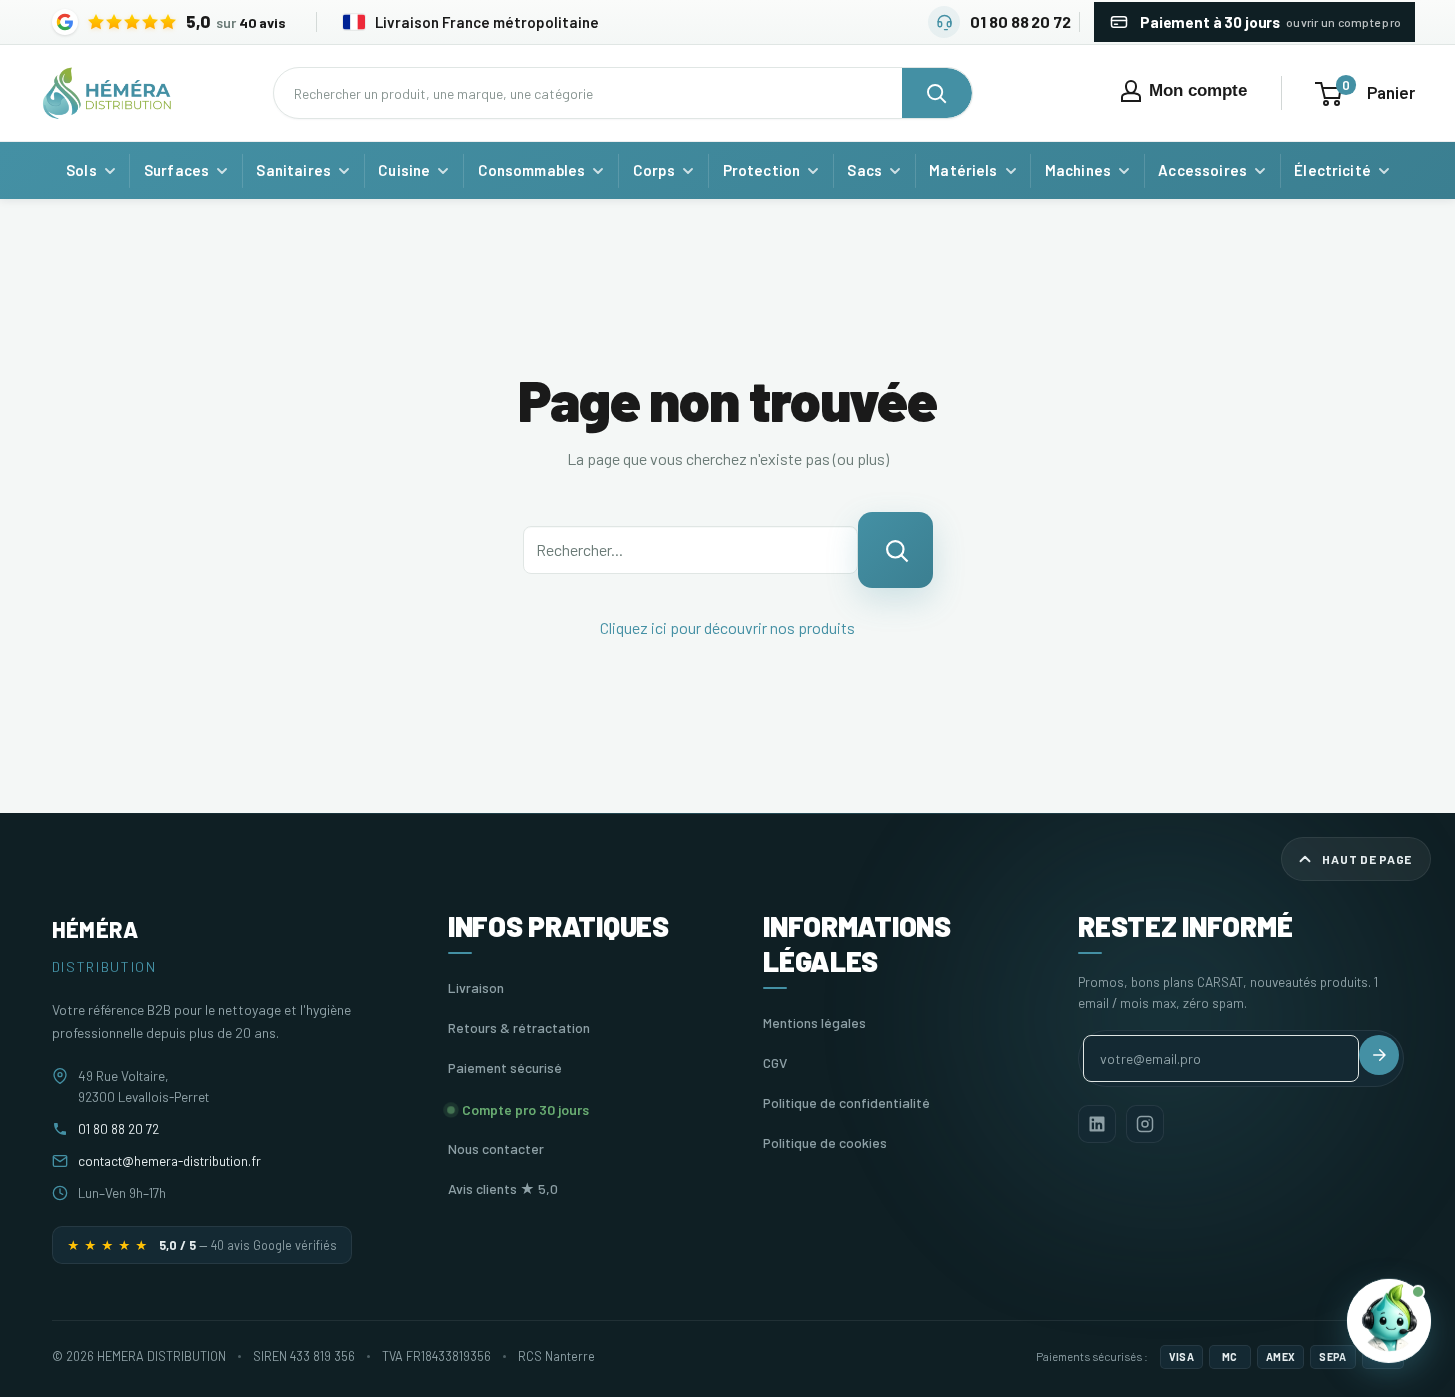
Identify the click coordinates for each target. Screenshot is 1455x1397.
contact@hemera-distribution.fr (169, 1160)
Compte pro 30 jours (525, 1109)
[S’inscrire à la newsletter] (1379, 1055)
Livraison (476, 987)
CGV (775, 1062)
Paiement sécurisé (505, 1067)
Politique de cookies (825, 1142)
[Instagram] (1145, 1124)
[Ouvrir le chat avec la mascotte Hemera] (1389, 1321)
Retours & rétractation (519, 1027)
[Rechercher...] (895, 550)
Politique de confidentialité (846, 1102)
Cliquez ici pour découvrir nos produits (727, 627)
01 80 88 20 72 (118, 1128)
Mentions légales (814, 1022)
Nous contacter (496, 1148)
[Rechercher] (937, 93)
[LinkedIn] (1097, 1124)
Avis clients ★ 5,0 (503, 1188)
